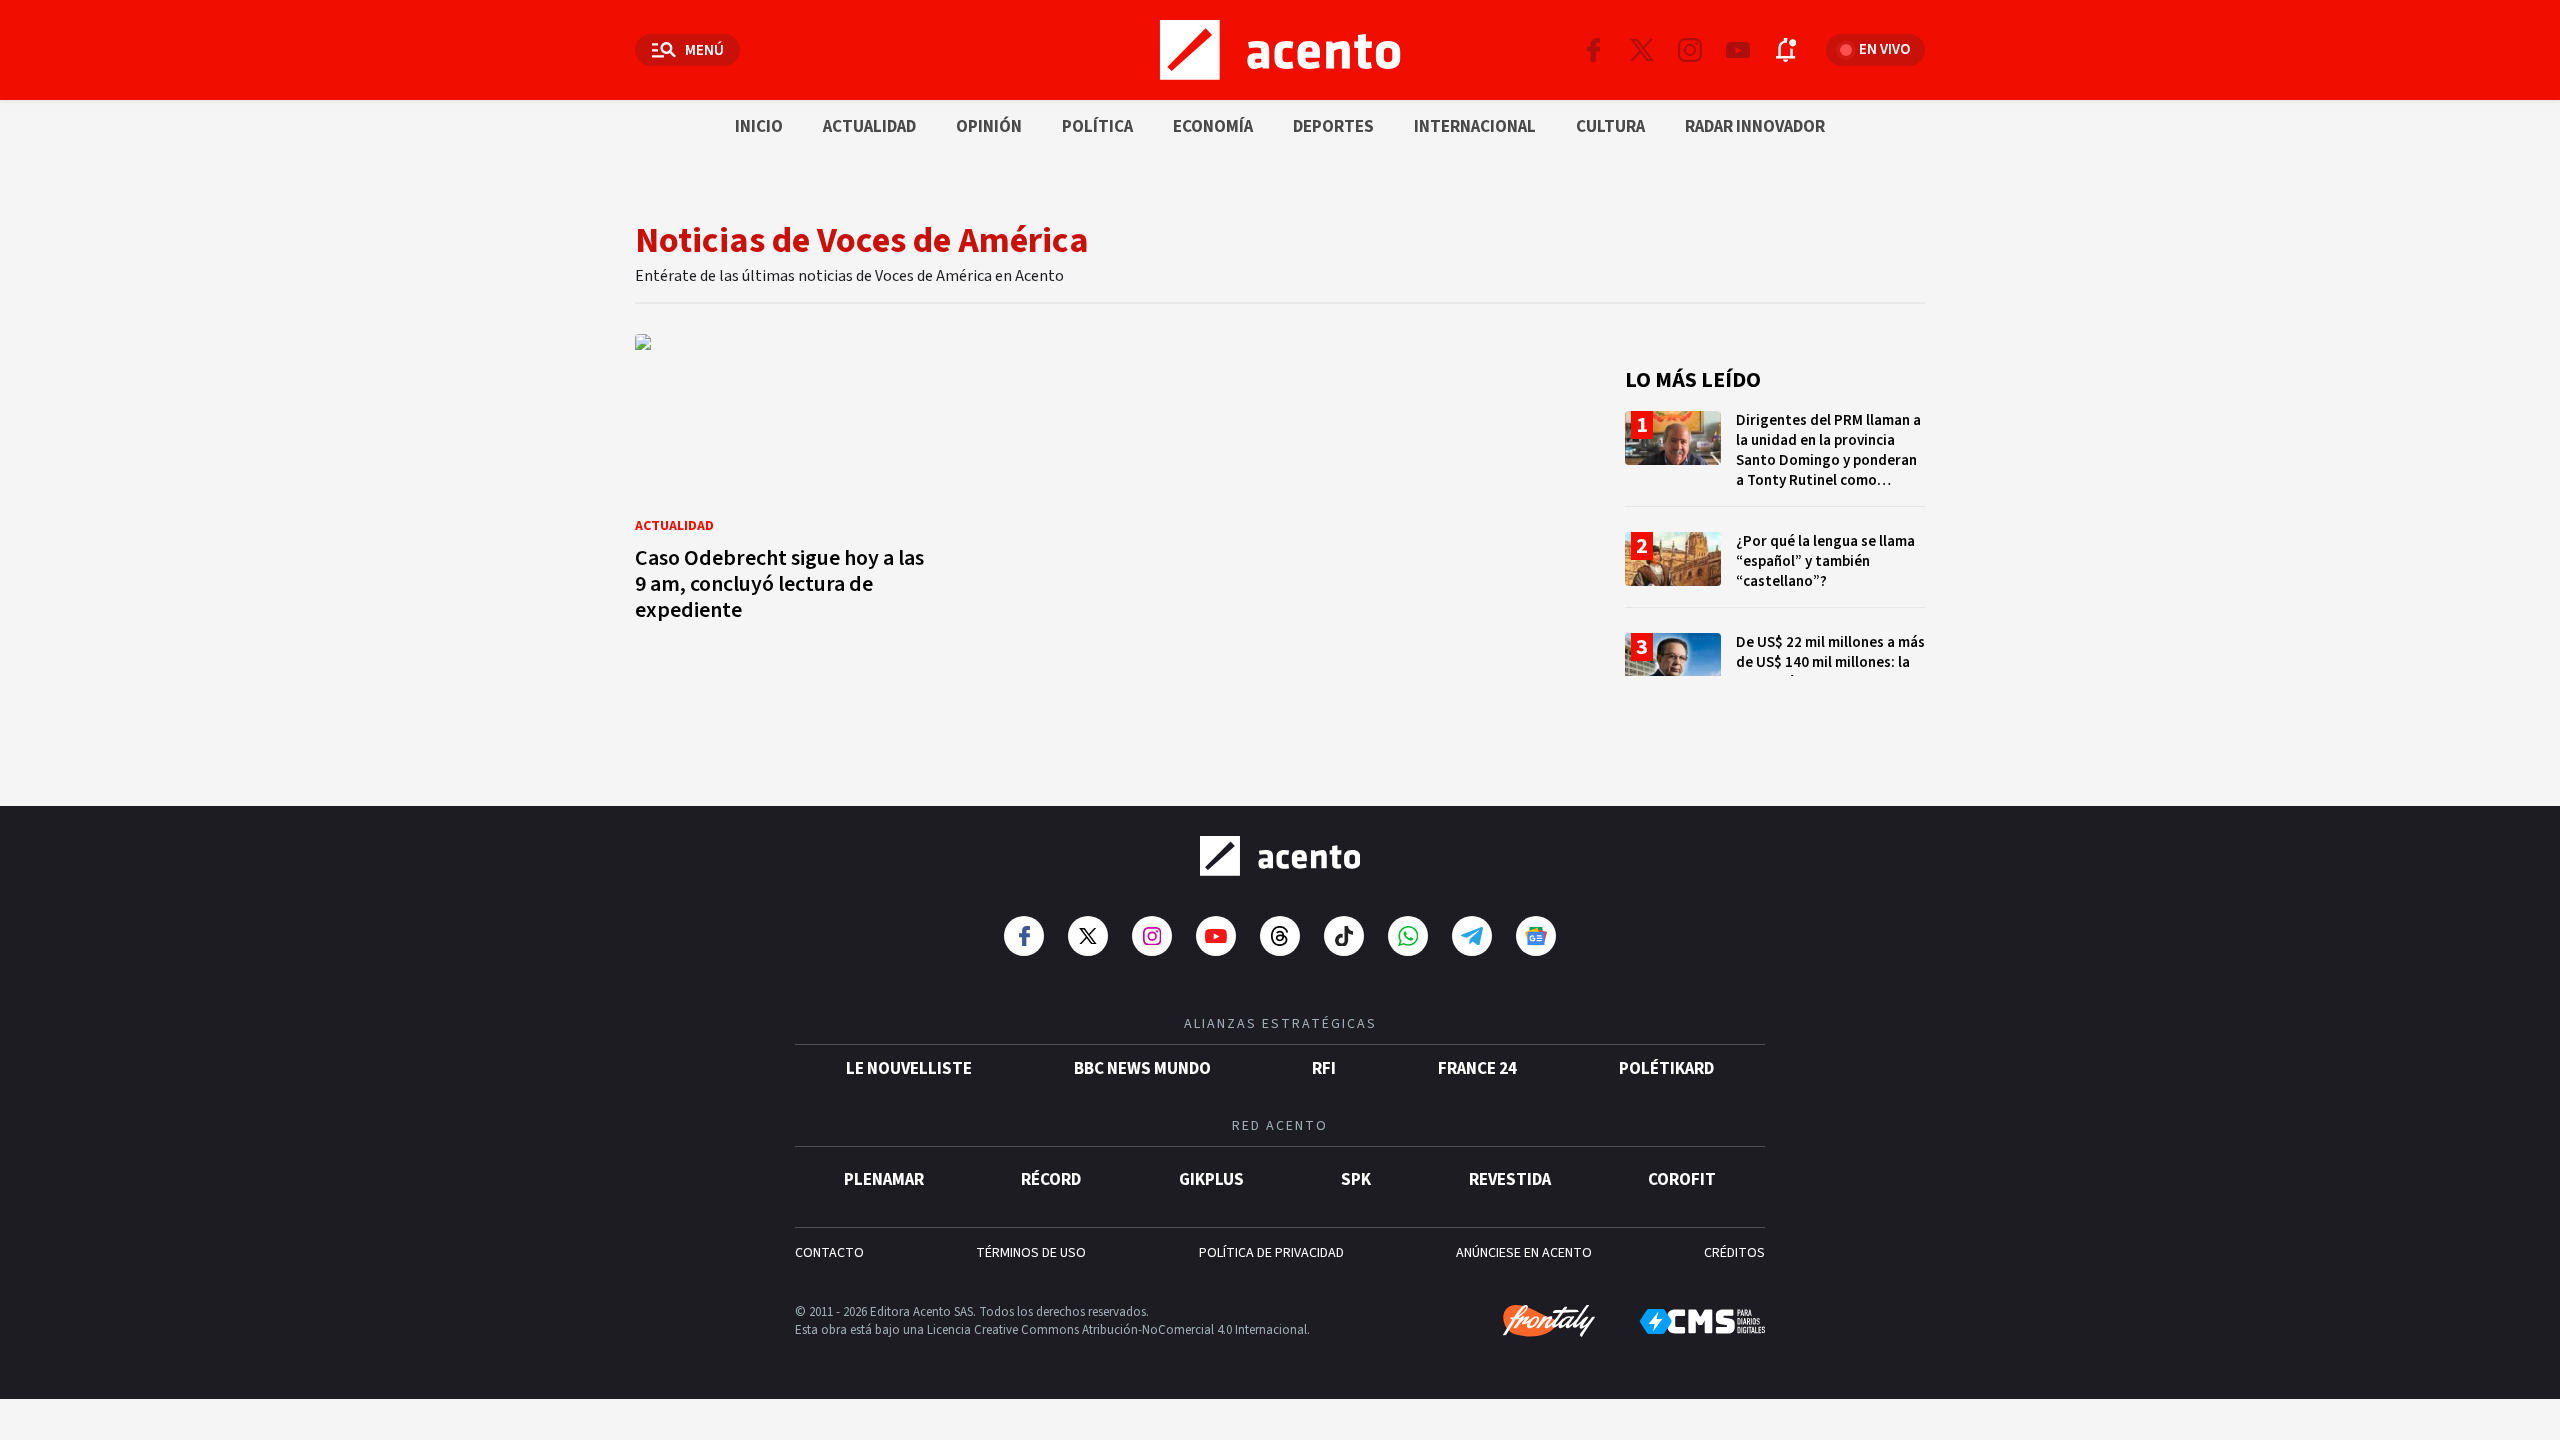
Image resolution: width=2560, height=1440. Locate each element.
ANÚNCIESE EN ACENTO (1524, 1253)
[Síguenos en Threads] (1280, 936)
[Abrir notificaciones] (1786, 50)
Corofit (1682, 1180)
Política (1097, 127)
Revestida (1510, 1180)
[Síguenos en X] (1642, 50)
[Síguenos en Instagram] (1690, 50)
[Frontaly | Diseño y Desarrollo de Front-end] (1549, 1321)
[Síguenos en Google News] (1536, 936)
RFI (1324, 1069)
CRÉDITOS (1734, 1253)
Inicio (759, 127)
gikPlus (1211, 1180)
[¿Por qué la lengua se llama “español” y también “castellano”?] (1775, 569)
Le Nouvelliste (909, 1069)
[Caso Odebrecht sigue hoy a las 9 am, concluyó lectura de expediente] (785, 483)
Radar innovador (1755, 127)
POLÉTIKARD (1666, 1069)
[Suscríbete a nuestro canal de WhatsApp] (1408, 936)
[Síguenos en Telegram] (1472, 936)
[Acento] (1280, 856)
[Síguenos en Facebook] (1594, 50)
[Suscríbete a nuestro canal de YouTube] (1738, 50)
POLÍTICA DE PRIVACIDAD (1271, 1253)
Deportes (1333, 127)
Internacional (1475, 127)
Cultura (1610, 127)
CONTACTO (829, 1253)
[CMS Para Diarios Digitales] (1702, 1321)
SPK (1356, 1180)
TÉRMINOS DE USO (1031, 1253)
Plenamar (884, 1180)
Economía (1213, 127)
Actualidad (869, 127)
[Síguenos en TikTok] (1344, 936)
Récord (1051, 1180)
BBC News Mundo (1142, 1069)
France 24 (1477, 1069)
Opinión (989, 127)
